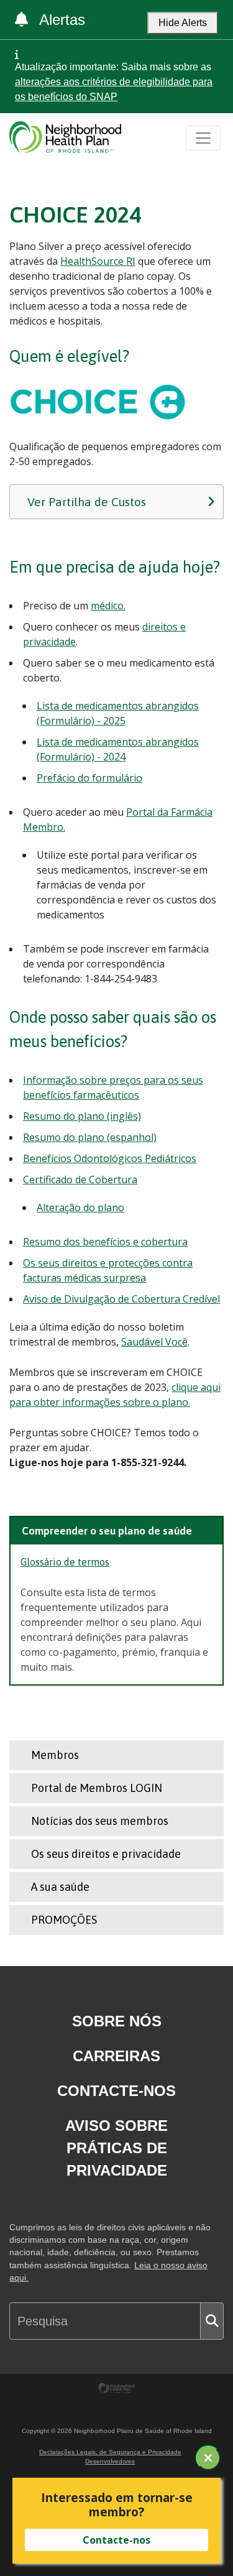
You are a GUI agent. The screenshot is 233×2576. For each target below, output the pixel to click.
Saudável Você (154, 1342)
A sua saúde (60, 1887)
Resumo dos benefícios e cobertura (105, 1242)
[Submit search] (212, 2321)
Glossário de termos (65, 1562)
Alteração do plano (80, 1207)
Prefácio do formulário (89, 778)
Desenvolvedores (110, 2461)
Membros (55, 1755)
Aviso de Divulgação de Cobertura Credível (121, 1299)
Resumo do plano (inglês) (82, 1116)
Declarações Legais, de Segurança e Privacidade (110, 2452)
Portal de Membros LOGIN (97, 1788)
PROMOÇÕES (64, 1920)
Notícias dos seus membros (100, 1821)
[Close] (208, 2458)
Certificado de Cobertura (80, 1180)
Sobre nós (117, 2021)
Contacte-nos (116, 2091)
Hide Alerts (183, 23)
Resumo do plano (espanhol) (90, 1137)
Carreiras (116, 2056)
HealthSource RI (98, 261)
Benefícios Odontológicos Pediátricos (110, 1158)
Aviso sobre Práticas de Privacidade (116, 2148)
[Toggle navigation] (203, 138)
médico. (108, 606)
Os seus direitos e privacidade (106, 1854)
